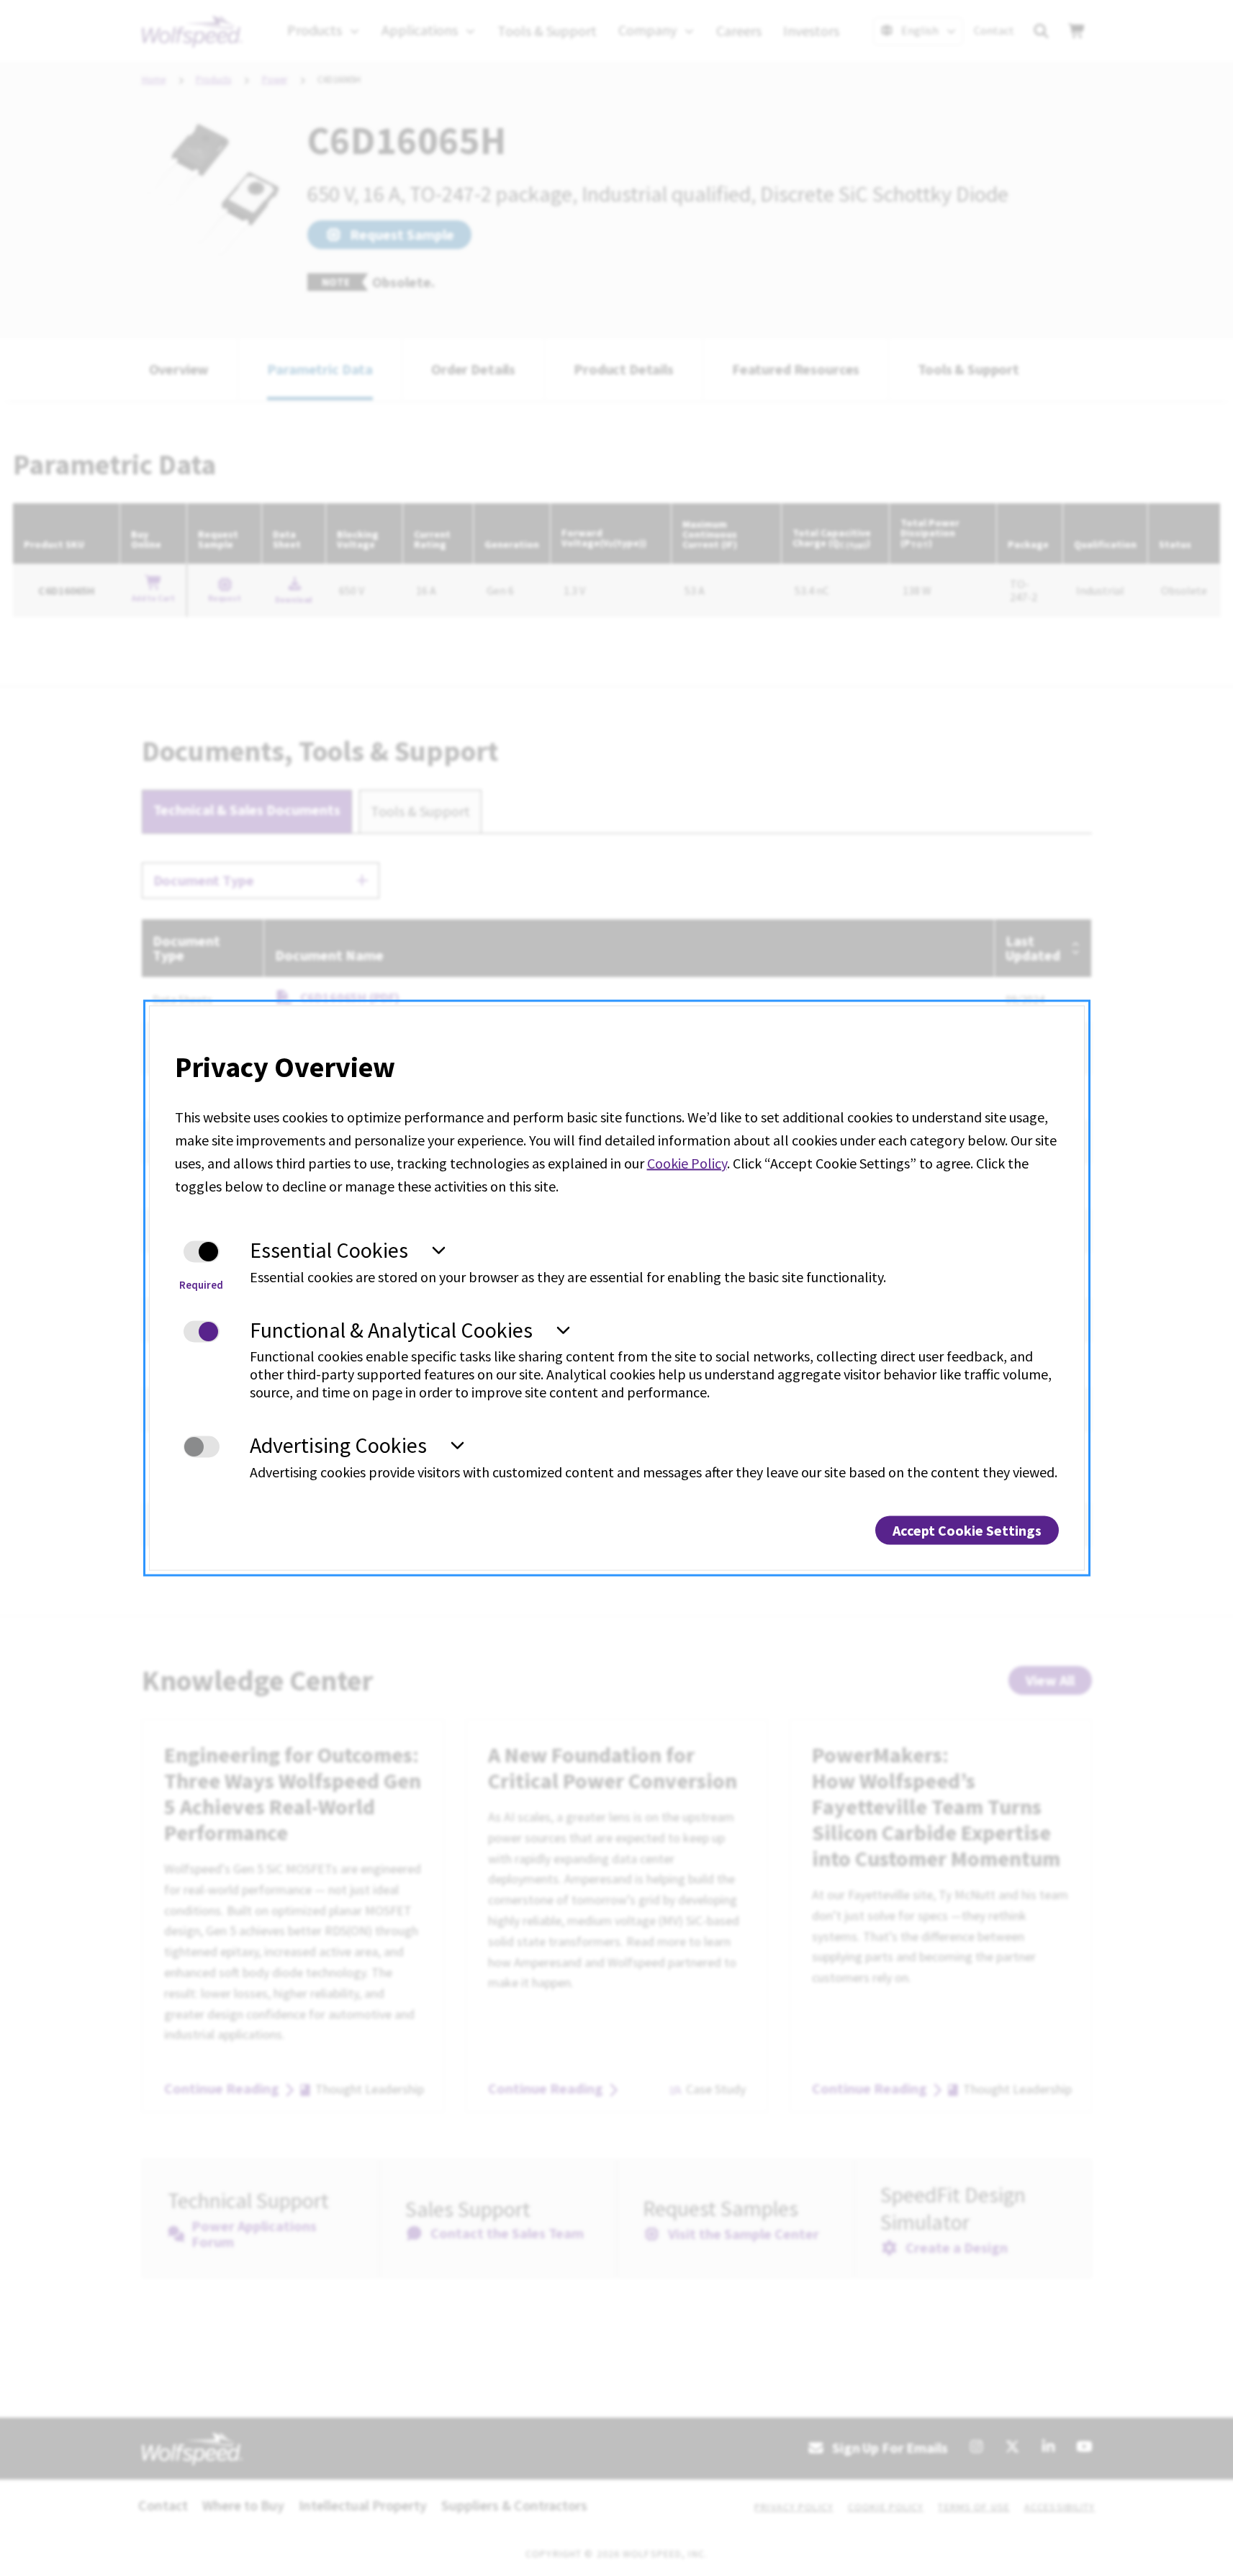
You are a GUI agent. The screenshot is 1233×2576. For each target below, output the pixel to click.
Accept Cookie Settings (967, 1530)
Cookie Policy (687, 1163)
